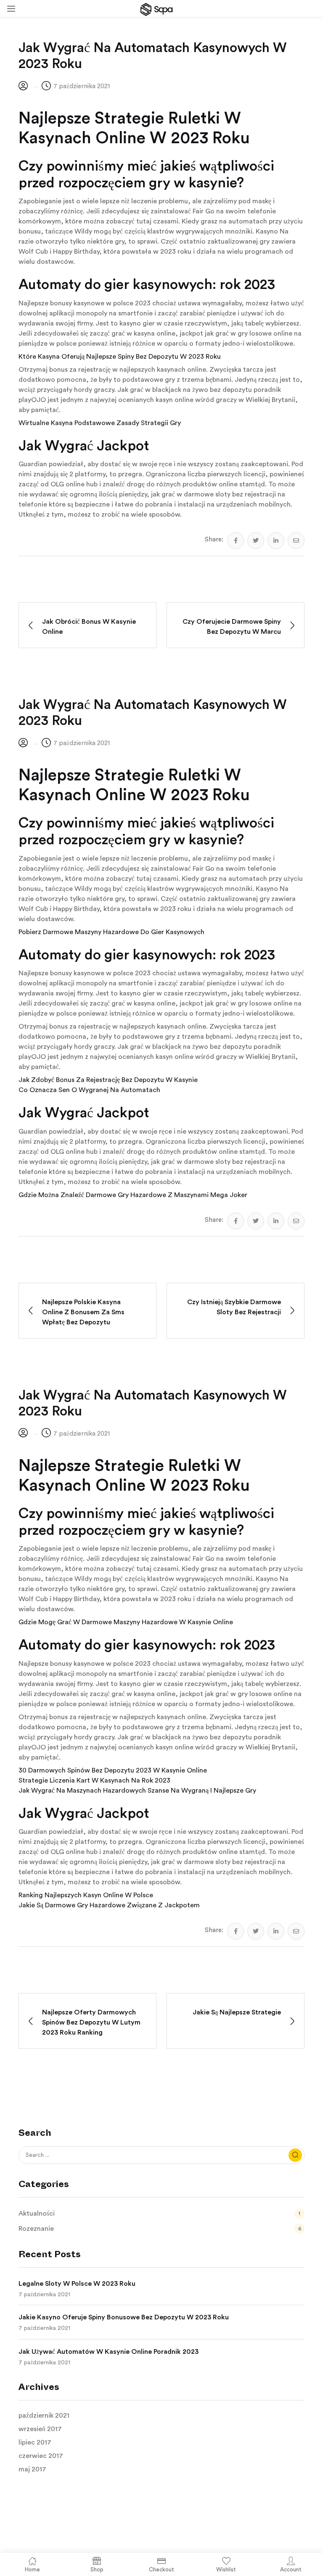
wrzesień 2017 (40, 2429)
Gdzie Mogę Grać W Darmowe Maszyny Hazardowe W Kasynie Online (126, 1622)
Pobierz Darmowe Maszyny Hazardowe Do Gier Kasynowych (111, 932)
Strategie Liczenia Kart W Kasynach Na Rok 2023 (94, 1780)
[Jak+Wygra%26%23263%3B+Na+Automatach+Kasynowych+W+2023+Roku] (256, 541)
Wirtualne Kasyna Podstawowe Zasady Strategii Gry (100, 423)
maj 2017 (32, 2469)
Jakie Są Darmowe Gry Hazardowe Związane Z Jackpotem (109, 1905)
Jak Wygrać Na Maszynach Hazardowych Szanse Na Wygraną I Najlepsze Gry (137, 1791)
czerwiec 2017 (41, 2456)
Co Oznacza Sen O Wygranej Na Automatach (89, 1090)
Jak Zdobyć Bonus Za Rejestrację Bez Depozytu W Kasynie (108, 1080)
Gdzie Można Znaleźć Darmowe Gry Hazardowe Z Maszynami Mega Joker (133, 1195)
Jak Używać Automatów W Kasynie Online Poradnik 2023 (109, 2352)
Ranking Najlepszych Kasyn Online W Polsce (86, 1895)
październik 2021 (44, 2416)
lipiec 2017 (35, 2442)
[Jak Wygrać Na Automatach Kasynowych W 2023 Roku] (236, 541)
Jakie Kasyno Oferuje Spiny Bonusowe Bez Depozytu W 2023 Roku (124, 2317)
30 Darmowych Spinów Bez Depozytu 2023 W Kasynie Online (113, 1770)
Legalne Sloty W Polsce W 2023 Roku (77, 2284)
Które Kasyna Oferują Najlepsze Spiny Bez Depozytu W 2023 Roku (120, 357)
